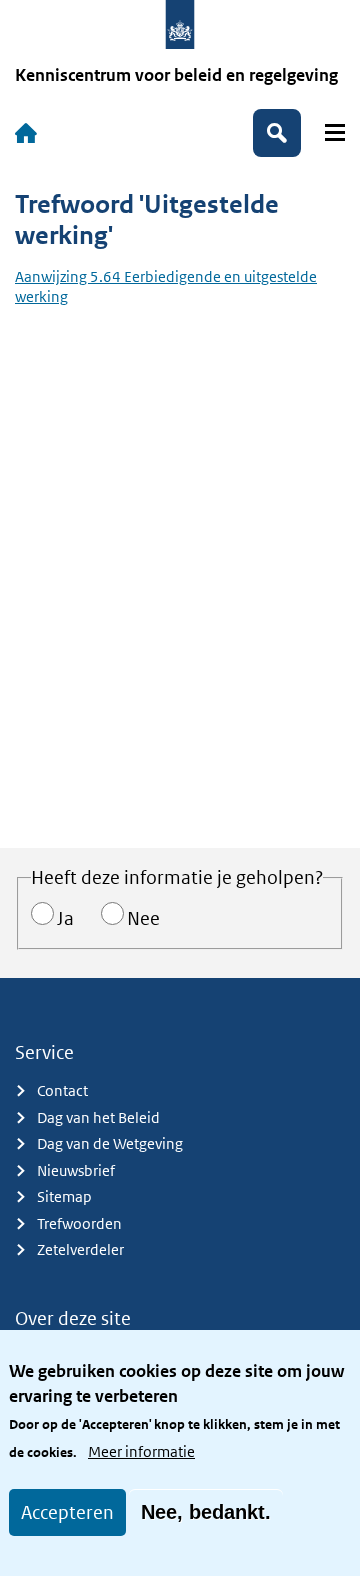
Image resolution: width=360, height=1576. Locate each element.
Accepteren (67, 1512)
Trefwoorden (79, 1223)
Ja (65, 918)
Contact (62, 1090)
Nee (143, 918)
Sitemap (64, 1196)
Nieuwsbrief (76, 1170)
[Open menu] (335, 132)
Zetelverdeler (80, 1249)
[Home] (26, 133)
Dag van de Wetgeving (110, 1143)
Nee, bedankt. (206, 1512)
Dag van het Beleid (98, 1117)
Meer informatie (141, 1451)
